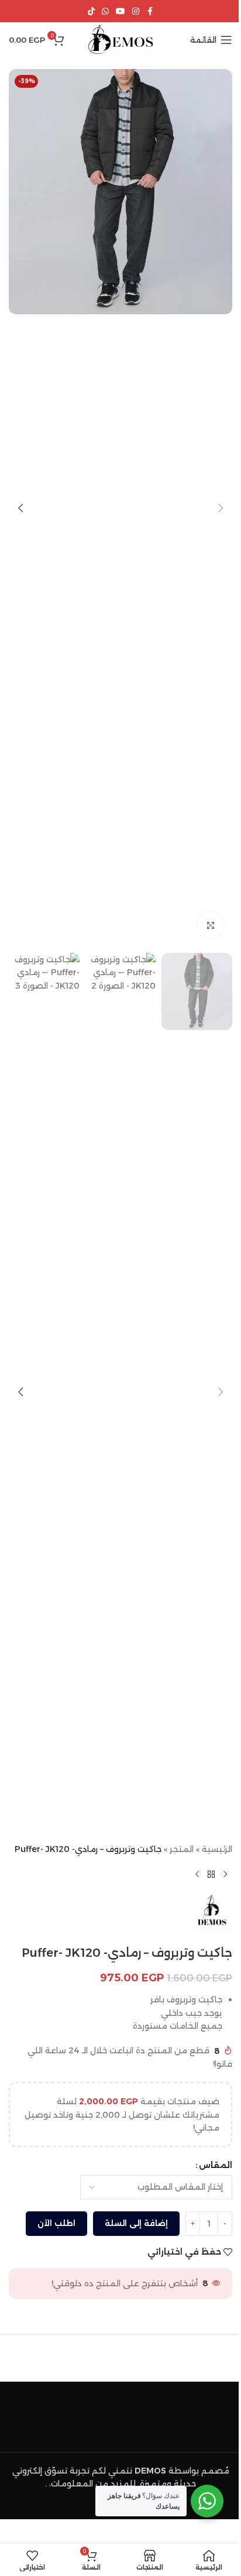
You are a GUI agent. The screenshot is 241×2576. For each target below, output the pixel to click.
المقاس (216, 2165)
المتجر (182, 1849)
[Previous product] (225, 1874)
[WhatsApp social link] (105, 11)
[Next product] (197, 1874)
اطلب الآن (56, 2223)
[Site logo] (121, 39)
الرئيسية (217, 1849)
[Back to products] (211, 1874)
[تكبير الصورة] (210, 925)
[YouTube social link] (120, 11)
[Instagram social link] (136, 11)
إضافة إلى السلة (136, 2223)
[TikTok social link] (91, 11)
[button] (221, 508)
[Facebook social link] (150, 11)
